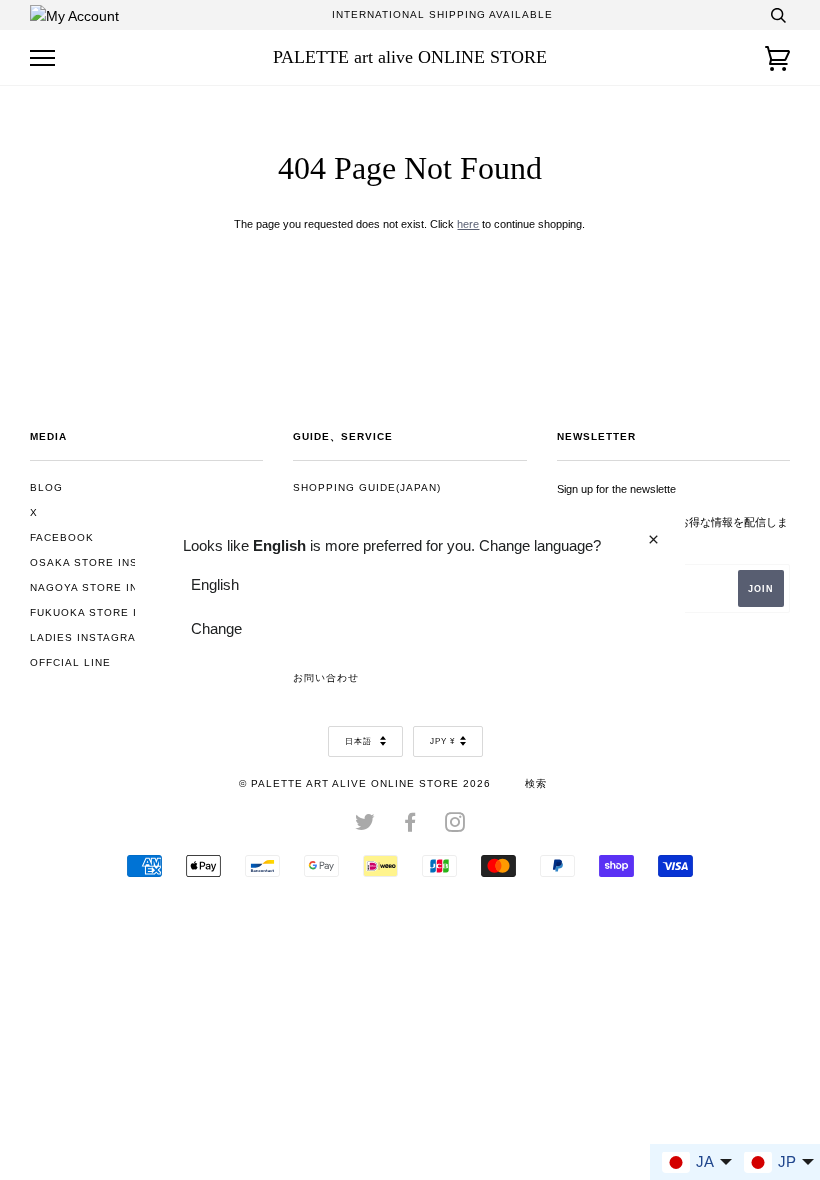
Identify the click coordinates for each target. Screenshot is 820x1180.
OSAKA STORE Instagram (108, 562)
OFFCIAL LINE (70, 662)
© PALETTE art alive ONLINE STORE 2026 (365, 783)
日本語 (360, 741)
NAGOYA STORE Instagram (112, 587)
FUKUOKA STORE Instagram (115, 612)
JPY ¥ (442, 741)
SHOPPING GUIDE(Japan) (367, 487)
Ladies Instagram (87, 637)
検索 (536, 783)
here (468, 224)
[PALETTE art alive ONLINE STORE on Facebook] (410, 826)
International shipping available (442, 14)
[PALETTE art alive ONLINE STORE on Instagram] (455, 826)
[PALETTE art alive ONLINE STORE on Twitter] (365, 826)
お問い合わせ (326, 677)
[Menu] (42, 58)
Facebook (62, 537)
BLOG (46, 487)
